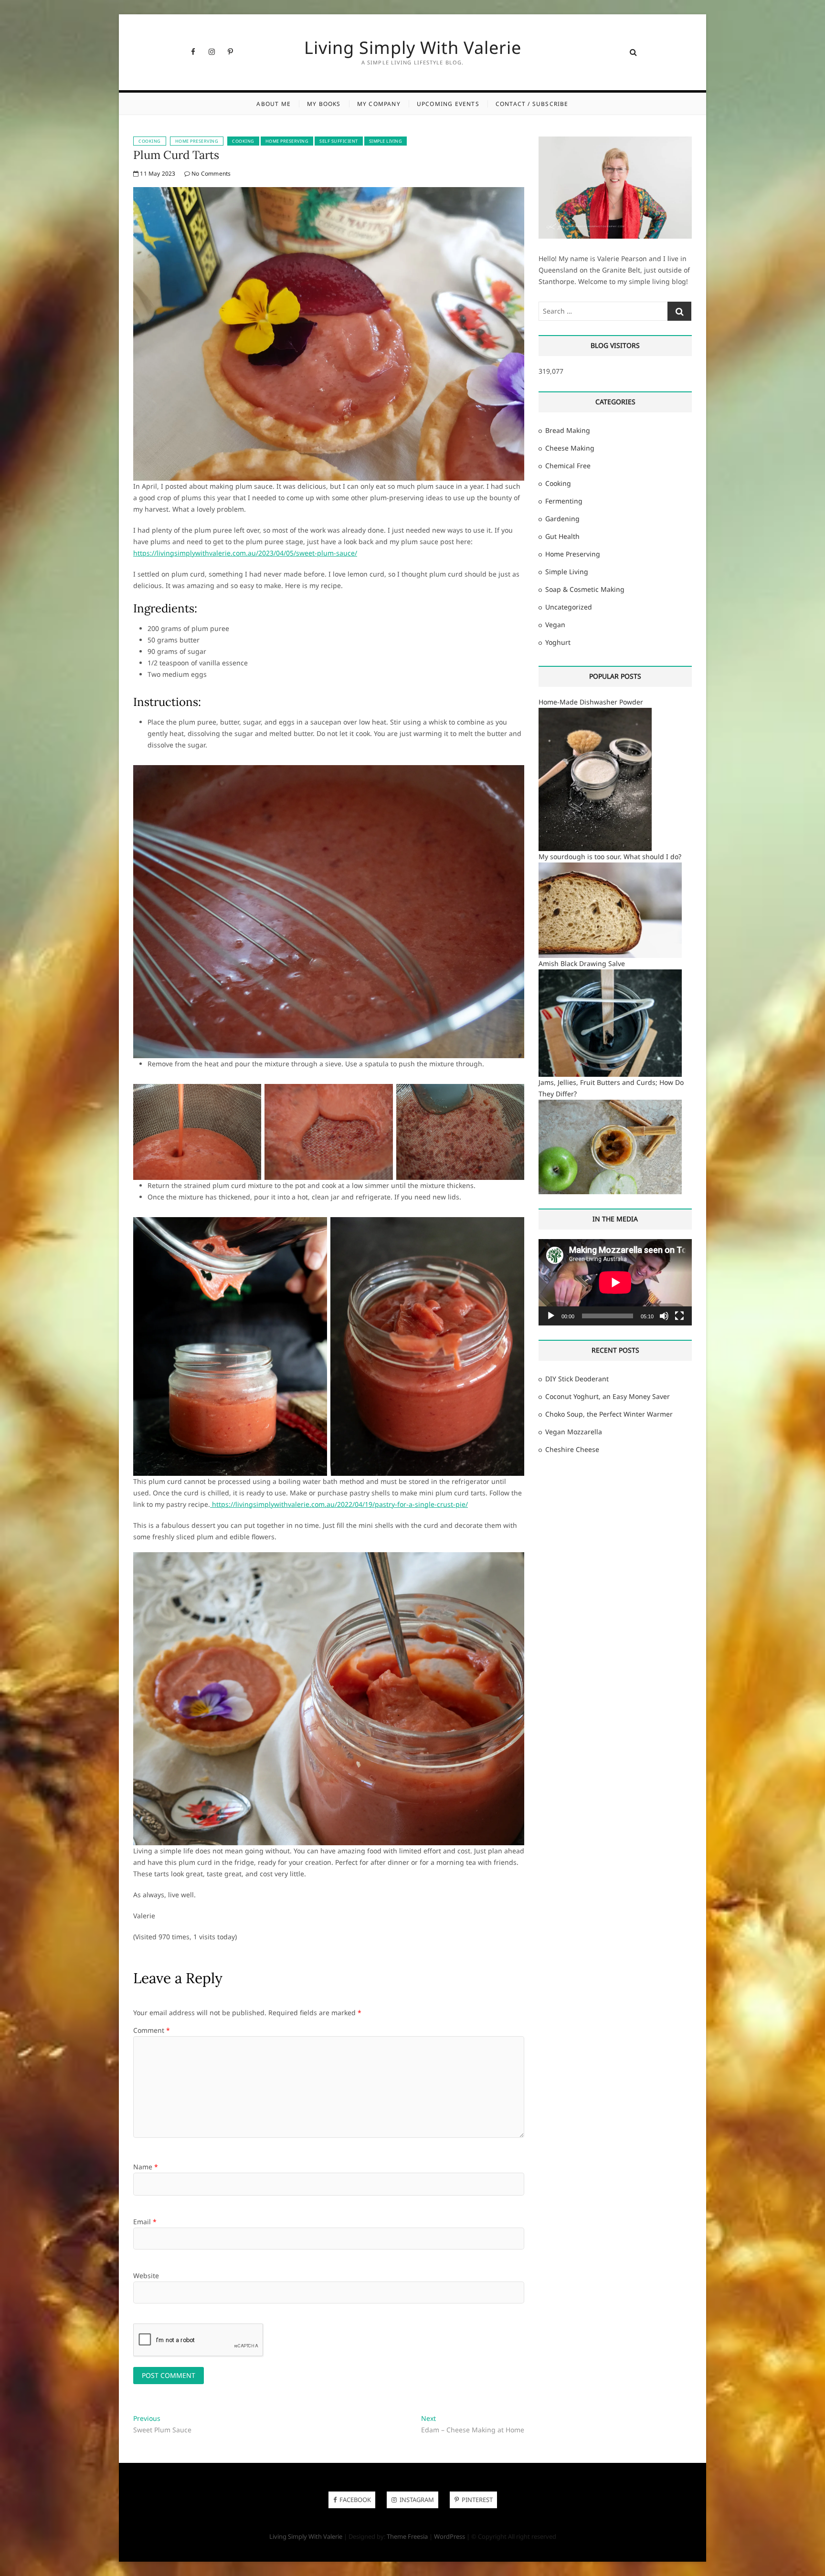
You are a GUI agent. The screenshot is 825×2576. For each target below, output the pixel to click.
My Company (379, 104)
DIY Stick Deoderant (577, 1379)
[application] (615, 1282)
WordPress (450, 2536)
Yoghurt (558, 642)
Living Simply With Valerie (413, 48)
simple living (386, 141)
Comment (152, 2030)
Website (146, 2276)
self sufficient (339, 141)
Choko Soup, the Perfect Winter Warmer (609, 1414)
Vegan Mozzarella (574, 1432)
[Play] (551, 1316)
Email (145, 2222)
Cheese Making (570, 448)
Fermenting (564, 501)
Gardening (562, 519)
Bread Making (568, 430)
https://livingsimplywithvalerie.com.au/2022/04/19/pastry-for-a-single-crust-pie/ (339, 1504)
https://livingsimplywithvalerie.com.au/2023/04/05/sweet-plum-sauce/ (245, 553)
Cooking (150, 141)
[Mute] (664, 1316)
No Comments (210, 173)
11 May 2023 (157, 173)
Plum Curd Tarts (176, 155)
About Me (274, 104)
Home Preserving (197, 141)
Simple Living (567, 572)
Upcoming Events (448, 104)
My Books (324, 104)
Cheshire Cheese (572, 1449)
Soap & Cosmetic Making (585, 589)
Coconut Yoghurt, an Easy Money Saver (608, 1396)
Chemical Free (568, 466)
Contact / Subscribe (532, 104)
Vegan (555, 625)
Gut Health (562, 536)
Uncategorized (569, 607)
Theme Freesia (407, 2536)
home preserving (287, 141)
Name (146, 2167)
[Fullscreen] (679, 1316)
